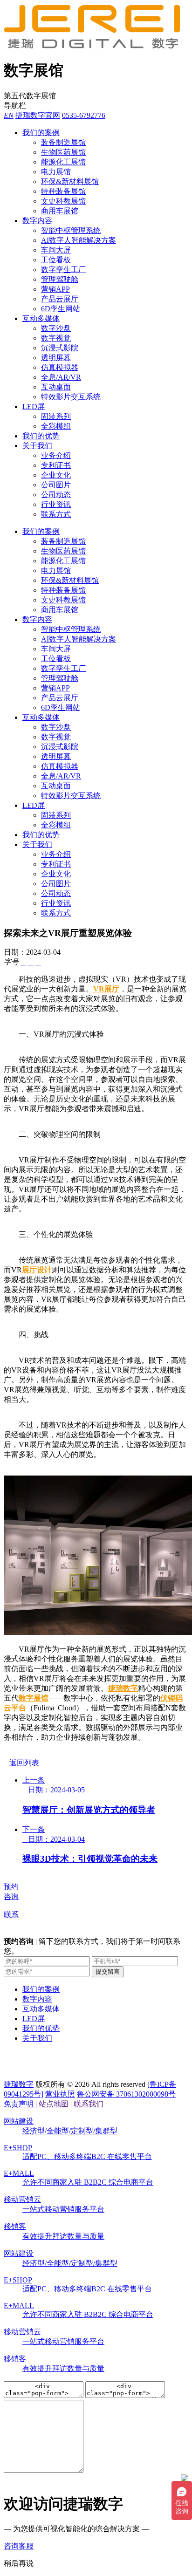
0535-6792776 (84, 115)
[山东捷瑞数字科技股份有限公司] (97, 46)
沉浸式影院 (60, 348)
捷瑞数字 (123, 1688)
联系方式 (56, 514)
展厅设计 (37, 1270)
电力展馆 (56, 172)
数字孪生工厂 (63, 270)
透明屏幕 (56, 358)
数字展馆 (34, 1698)
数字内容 (37, 221)
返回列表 (21, 1763)
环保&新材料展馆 (70, 181)
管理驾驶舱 (60, 279)
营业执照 (60, 2094)
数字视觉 (56, 338)
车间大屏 (56, 250)
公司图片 (56, 485)
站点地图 (54, 2104)
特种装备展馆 (63, 191)
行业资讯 (56, 504)
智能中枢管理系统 (71, 230)
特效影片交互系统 (71, 397)
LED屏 (34, 407)
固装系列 (56, 416)
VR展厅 (106, 989)
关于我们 (37, 446)
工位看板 (56, 260)
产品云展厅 (60, 299)
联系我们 (89, 2104)
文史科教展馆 (63, 201)
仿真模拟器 (60, 367)
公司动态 (56, 495)
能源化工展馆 (63, 162)
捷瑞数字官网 (38, 115)
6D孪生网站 (61, 309)
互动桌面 (56, 387)
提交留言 (108, 1971)
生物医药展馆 (63, 152)
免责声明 (20, 2104)
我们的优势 (41, 436)
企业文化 (56, 475)
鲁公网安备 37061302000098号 (126, 2094)
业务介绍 (56, 455)
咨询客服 (19, 2546)
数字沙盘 (56, 328)
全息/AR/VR (61, 377)
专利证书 (56, 465)
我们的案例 (41, 133)
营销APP (55, 289)
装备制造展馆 (63, 142)
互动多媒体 (41, 318)
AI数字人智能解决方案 (79, 240)
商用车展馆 (60, 211)
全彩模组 (56, 426)
